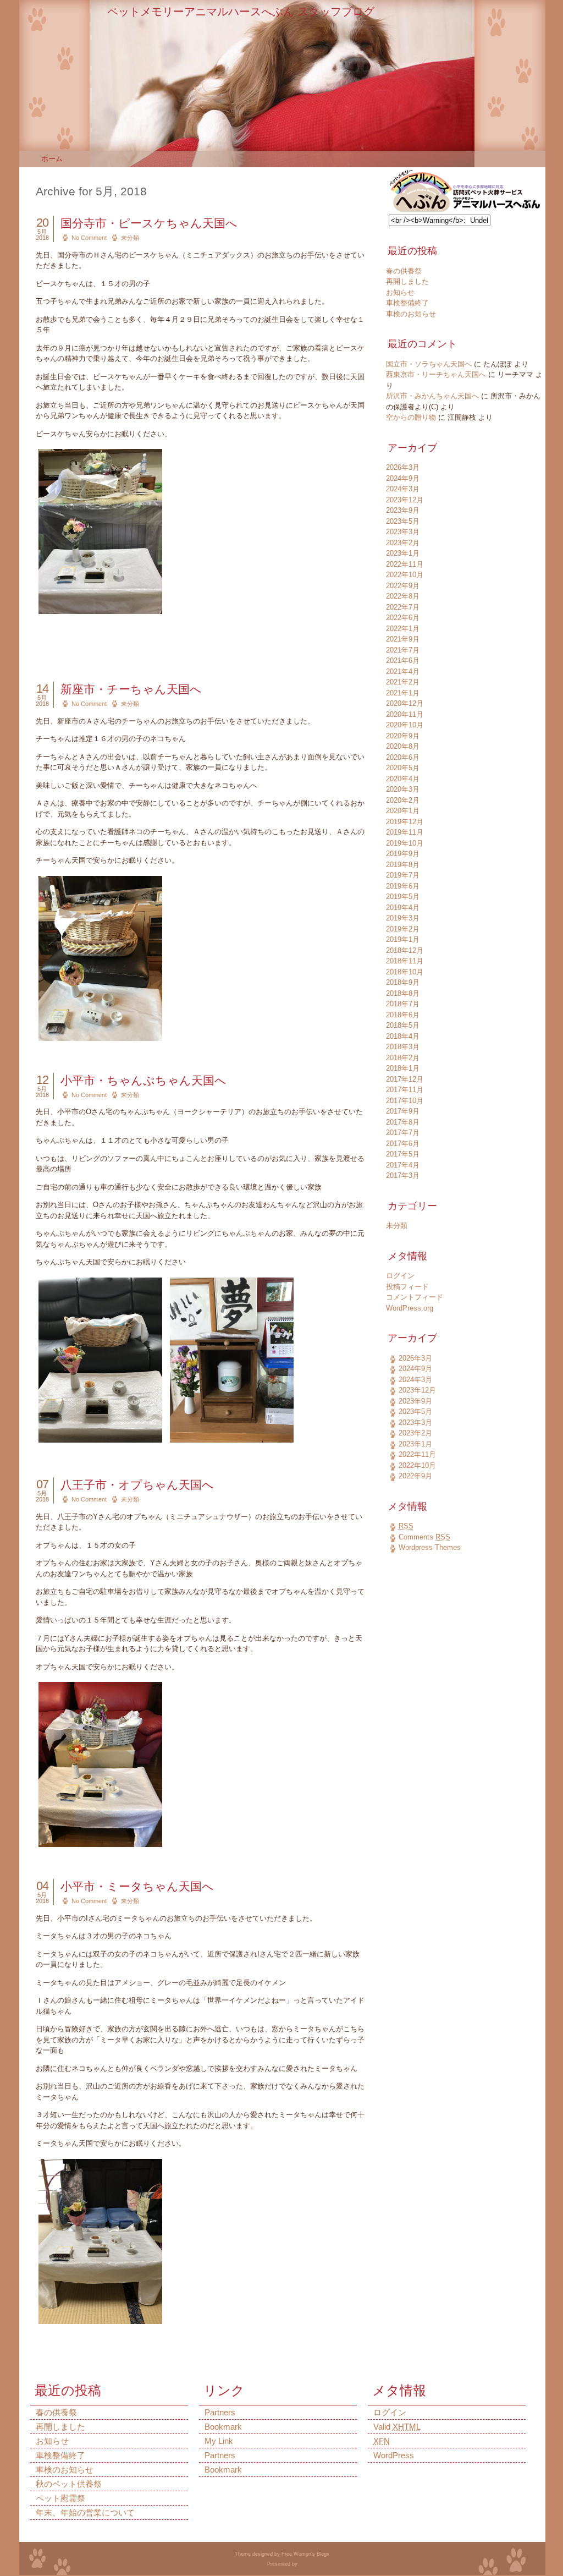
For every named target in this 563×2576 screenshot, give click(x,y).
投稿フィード (407, 1287)
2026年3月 (403, 467)
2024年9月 (403, 478)
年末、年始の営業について (85, 2512)
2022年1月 (403, 629)
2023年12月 (405, 500)
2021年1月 (403, 693)
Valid (397, 2427)
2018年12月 (405, 950)
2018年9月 (403, 982)
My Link (219, 2441)
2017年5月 (403, 1154)
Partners (220, 2412)
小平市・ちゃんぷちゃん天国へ (143, 1080)
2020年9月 (403, 736)
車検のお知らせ (411, 314)
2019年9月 (403, 854)
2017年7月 (403, 1133)
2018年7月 (403, 1004)
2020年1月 (403, 811)
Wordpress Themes (430, 1547)
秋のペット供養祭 (69, 2484)
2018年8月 (403, 993)
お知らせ (400, 292)
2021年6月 (403, 661)
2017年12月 (405, 1079)
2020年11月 (405, 714)
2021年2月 (403, 682)
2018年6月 (403, 1015)
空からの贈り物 (411, 417)
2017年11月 (405, 1090)
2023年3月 (403, 532)
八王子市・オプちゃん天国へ (137, 1485)
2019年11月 (405, 832)
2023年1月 (403, 553)
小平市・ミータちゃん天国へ (137, 1886)
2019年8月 (403, 865)
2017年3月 (403, 1175)
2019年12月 (405, 822)
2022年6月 (403, 618)
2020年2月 (403, 800)
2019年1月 (403, 939)
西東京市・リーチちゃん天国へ (436, 374)
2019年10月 (405, 843)
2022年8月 (403, 596)
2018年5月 (403, 1025)
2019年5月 (403, 897)
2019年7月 (403, 875)
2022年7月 (403, 607)
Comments (424, 1537)
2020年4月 (403, 779)
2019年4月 (403, 908)
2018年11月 (405, 961)
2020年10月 (405, 725)
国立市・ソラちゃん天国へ (429, 364)
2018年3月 (403, 1047)
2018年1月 (403, 1068)
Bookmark (223, 2427)
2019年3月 (403, 918)
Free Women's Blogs (305, 2554)
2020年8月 (403, 746)
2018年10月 (405, 972)
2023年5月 (403, 521)
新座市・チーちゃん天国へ (131, 689)
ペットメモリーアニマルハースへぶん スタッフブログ (241, 12)
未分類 (130, 238)
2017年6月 (403, 1144)
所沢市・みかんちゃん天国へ (432, 396)
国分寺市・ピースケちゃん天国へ (149, 223)
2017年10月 (405, 1101)
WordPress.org (410, 1308)
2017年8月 (403, 1122)
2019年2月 (403, 929)
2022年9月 (403, 586)
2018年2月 (403, 1058)
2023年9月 (403, 510)
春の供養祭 (404, 271)
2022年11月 (405, 564)
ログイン (400, 1276)
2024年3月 (403, 489)
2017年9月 (403, 1111)
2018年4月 (403, 1036)
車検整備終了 (407, 303)
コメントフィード (415, 1297)
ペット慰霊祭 (60, 2498)
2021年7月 (403, 650)
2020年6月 (403, 757)
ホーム (52, 159)
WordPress (394, 2455)
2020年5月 (403, 768)
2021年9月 (403, 639)
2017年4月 (403, 1165)
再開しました (407, 281)
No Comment (89, 238)
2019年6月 (403, 886)
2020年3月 (403, 789)
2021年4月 (403, 672)
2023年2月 (403, 543)
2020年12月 (405, 703)
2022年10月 (405, 575)
